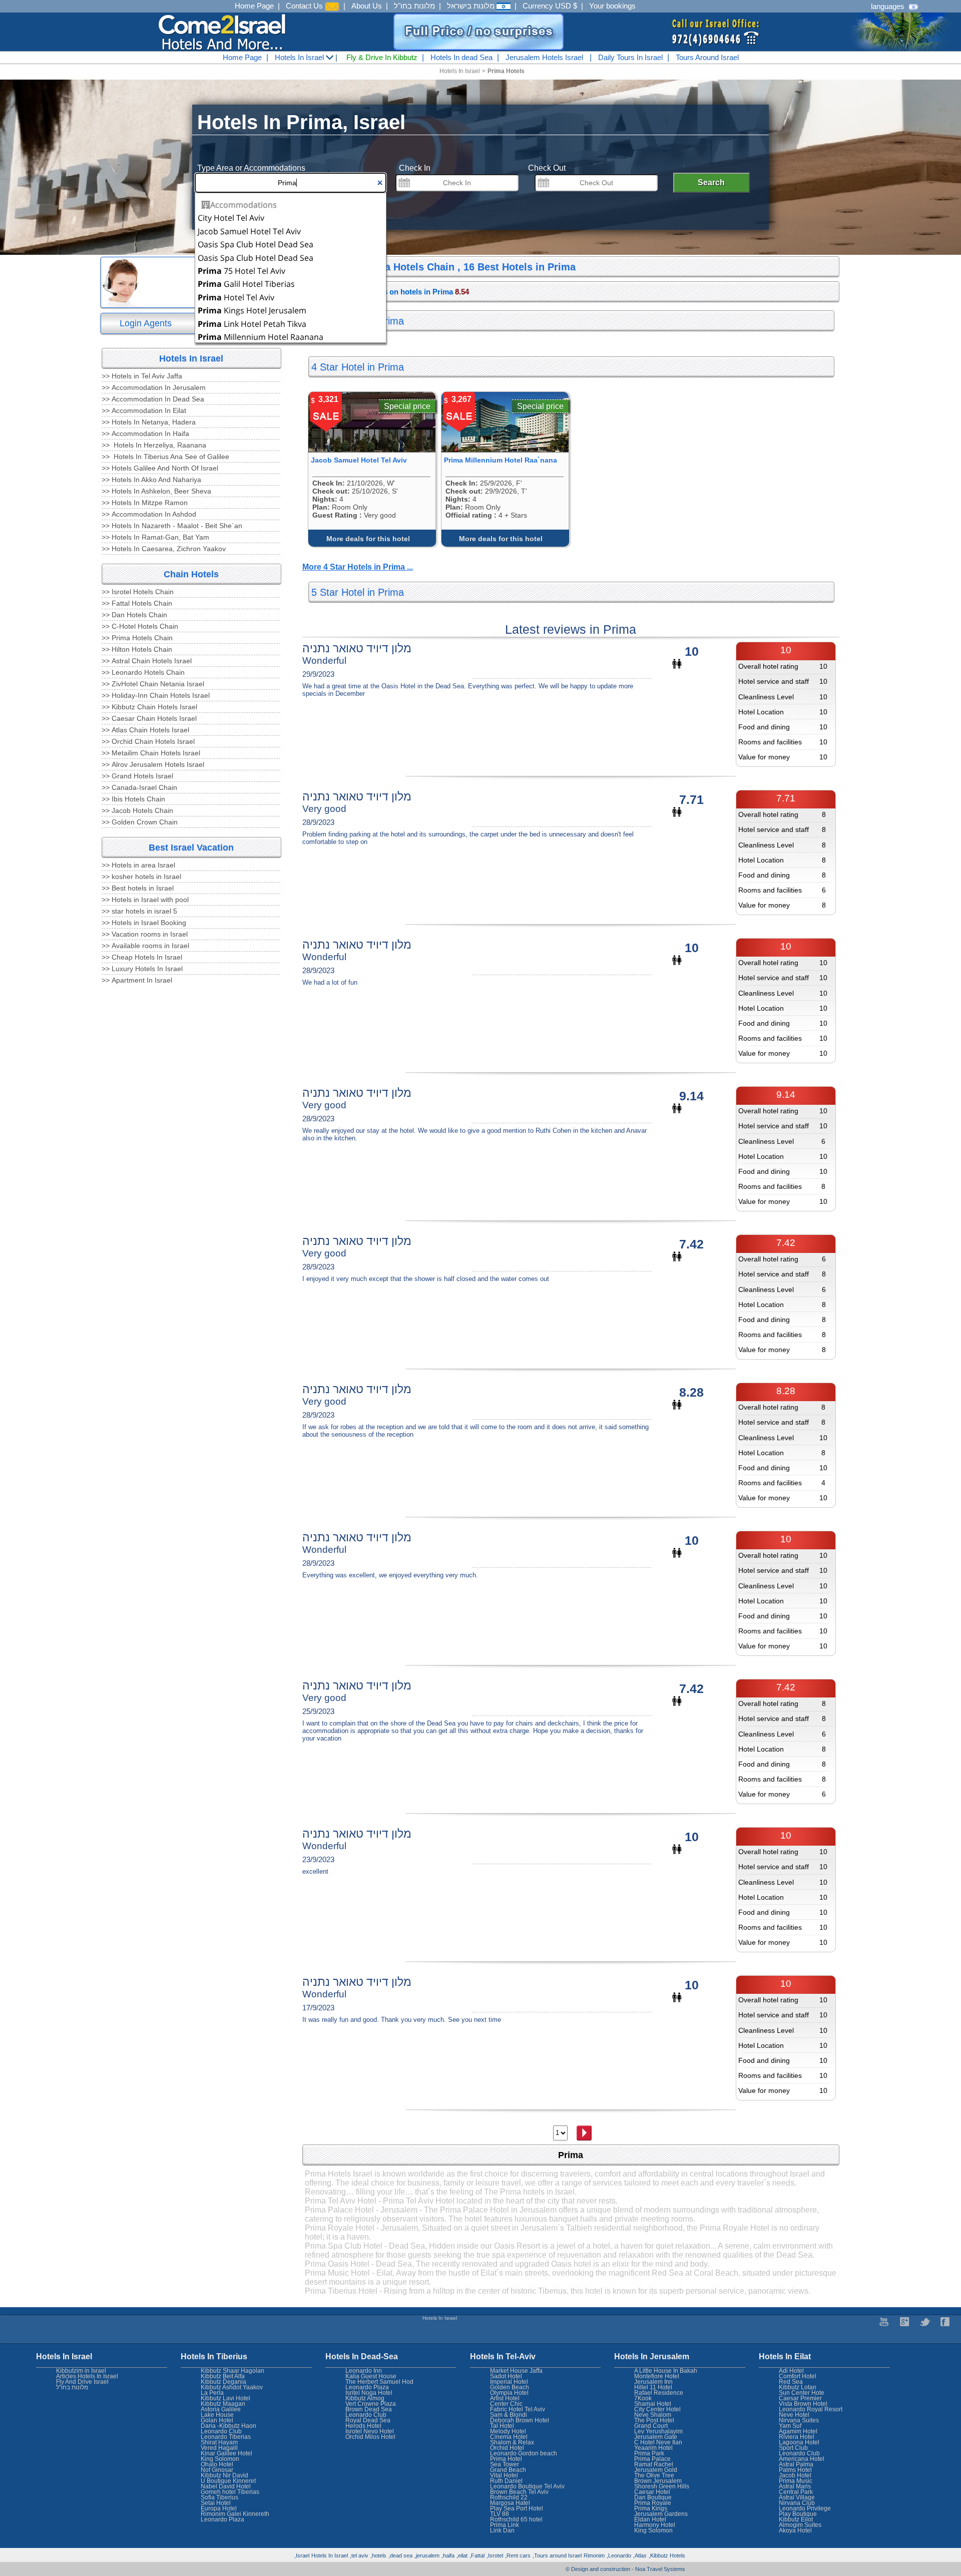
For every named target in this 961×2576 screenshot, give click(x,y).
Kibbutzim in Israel (81, 2371)
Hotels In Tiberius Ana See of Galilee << (165, 457)
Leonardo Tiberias (226, 2437)
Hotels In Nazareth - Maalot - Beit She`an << (172, 526)
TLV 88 (500, 2514)
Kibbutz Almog (365, 2398)
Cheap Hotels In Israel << (142, 957)
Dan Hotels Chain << (134, 615)
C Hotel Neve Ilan (658, 2442)
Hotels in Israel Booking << (144, 923)
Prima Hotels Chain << (137, 638)
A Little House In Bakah (666, 2371)
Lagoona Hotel (799, 2442)
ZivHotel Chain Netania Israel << (153, 684)
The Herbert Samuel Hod (379, 2382)
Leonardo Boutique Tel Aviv (527, 2486)
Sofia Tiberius (219, 2497)
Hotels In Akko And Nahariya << (151, 480)
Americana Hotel (802, 2459)
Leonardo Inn (364, 2371)
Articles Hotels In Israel (87, 2376)
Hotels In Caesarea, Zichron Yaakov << (164, 549)
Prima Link (505, 2525)
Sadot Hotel (506, 2376)
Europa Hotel (219, 2508)
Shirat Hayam (219, 2442)
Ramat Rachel (654, 2464)
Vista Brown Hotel (803, 2404)
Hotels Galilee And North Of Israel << (160, 468)
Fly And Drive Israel (82, 2382)
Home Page (254, 6)
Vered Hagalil (219, 2448)
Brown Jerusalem (658, 2481)
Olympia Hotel (509, 2393)
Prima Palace (652, 2459)
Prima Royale (653, 2503)
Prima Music (796, 2481)
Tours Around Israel (707, 57)
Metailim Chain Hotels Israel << (151, 753)
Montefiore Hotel (657, 2376)
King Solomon (653, 2530)
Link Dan (502, 2530)
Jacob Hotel (795, 2475)
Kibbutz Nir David (224, 2475)
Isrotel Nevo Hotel (370, 2431)
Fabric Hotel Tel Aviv (518, 2409)
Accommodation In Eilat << (144, 410)
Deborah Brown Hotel (520, 2420)
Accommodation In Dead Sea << (153, 399)
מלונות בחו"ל (414, 6)
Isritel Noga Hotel (369, 2393)
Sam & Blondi (509, 2415)
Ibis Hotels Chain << (133, 799)
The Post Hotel (654, 2420)
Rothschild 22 (509, 2497)
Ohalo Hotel (217, 2464)
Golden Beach (510, 2387)
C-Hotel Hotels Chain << (140, 626)
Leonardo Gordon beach (524, 2453)
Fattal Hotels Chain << (137, 603)
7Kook (643, 2398)
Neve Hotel (794, 2415)
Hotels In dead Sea (461, 57)
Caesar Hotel (652, 2492)
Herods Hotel (363, 2426)
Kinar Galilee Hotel (226, 2453)
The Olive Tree (654, 2475)
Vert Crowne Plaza (371, 2404)
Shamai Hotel (653, 2404)
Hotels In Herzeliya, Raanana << (154, 445)
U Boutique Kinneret (228, 2481)
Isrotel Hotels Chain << (138, 592)
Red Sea (791, 2382)
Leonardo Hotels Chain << (143, 672)
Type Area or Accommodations (251, 168)
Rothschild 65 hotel (516, 2519)
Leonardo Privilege (805, 2508)
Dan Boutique (653, 2497)
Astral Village (797, 2497)
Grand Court (651, 2426)
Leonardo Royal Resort (811, 2409)
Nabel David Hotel (226, 2486)
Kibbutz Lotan (798, 2387)
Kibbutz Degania (223, 2382)
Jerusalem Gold (656, 2470)
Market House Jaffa (516, 2371)
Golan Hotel (217, 2420)
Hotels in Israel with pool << (145, 900)
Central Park (796, 2492)
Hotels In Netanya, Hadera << (149, 422)
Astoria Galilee (221, 2409)
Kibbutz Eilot (796, 2519)
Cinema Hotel (509, 2437)
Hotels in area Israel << (138, 865)
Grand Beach (508, 2470)
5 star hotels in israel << (139, 911)
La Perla (212, 2393)
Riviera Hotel (797, 2437)
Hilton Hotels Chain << (137, 649)
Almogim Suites (800, 2525)
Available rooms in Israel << (145, 946)
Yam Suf (790, 2426)
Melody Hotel (508, 2431)
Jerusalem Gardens (661, 2514)
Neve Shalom (653, 2415)
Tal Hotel (502, 2426)
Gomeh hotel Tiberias (230, 2492)
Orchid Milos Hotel (370, 2437)
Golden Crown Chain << (140, 822)
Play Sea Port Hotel (517, 2508)
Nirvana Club (797, 2503)
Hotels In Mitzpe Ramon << (145, 503)
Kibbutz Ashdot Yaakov (232, 2387)
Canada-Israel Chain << (139, 787)
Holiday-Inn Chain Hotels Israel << (156, 695)
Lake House (217, 2415)
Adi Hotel (791, 2371)
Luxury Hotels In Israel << (142, 969)
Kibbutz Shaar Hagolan (232, 2371)
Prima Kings (651, 2508)
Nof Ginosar (217, 2470)
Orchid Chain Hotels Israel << (148, 741)
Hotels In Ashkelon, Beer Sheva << (156, 491)
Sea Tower (505, 2464)
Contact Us (305, 6)
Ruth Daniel (506, 2481)
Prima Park (649, 2453)
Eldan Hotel (650, 2519)
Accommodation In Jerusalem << (154, 387)
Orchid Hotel (507, 2448)
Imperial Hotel (509, 2382)
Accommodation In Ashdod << (149, 514)
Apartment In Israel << (137, 980)
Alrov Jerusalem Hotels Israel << (153, 764)
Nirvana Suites (799, 2420)
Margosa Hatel (510, 2503)
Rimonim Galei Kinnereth (235, 2514)
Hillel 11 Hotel (653, 2387)
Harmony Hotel (655, 2525)
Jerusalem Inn (653, 2382)
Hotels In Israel (300, 57)
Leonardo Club (799, 2453)
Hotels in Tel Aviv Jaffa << (142, 376)
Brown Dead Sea (369, 2409)
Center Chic (506, 2404)
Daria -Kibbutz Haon (228, 2426)
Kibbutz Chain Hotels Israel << (149, 707)
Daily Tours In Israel (630, 57)
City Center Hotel (657, 2409)
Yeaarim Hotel (653, 2448)
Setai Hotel (216, 2503)
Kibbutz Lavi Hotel (225, 2398)
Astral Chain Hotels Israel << (147, 661)
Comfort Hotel (798, 2376)
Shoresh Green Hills (662, 2486)
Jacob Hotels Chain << (137, 810)
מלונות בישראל (472, 6)
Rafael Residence (659, 2393)
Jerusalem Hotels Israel (544, 57)
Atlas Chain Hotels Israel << (145, 730)
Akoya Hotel (795, 2530)
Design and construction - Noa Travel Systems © (625, 2569)
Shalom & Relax (512, 2442)
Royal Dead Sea (368, 2420)
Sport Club (793, 2448)
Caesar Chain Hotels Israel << (149, 718)
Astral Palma (796, 2464)
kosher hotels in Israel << (141, 877)
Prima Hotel (506, 2459)
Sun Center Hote (802, 2393)
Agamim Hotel (798, 2431)
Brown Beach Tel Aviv (519, 2492)
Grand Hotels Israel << (137, 776)
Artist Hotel (505, 2398)
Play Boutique (798, 2514)
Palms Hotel (795, 2470)
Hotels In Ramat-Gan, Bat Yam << (155, 537)
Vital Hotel (504, 2475)
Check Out (547, 168)
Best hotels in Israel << (138, 888)
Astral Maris (795, 2486)
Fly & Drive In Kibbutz (382, 57)
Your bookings (612, 6)
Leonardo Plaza (367, 2387)
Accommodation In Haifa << (145, 434)
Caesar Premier (800, 2398)
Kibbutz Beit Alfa (223, 2376)
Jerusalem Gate (656, 2437)
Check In (415, 168)
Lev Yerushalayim (658, 2431)
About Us (367, 6)
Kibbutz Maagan (223, 2404)
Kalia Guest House (371, 2376)
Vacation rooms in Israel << (145, 934)
